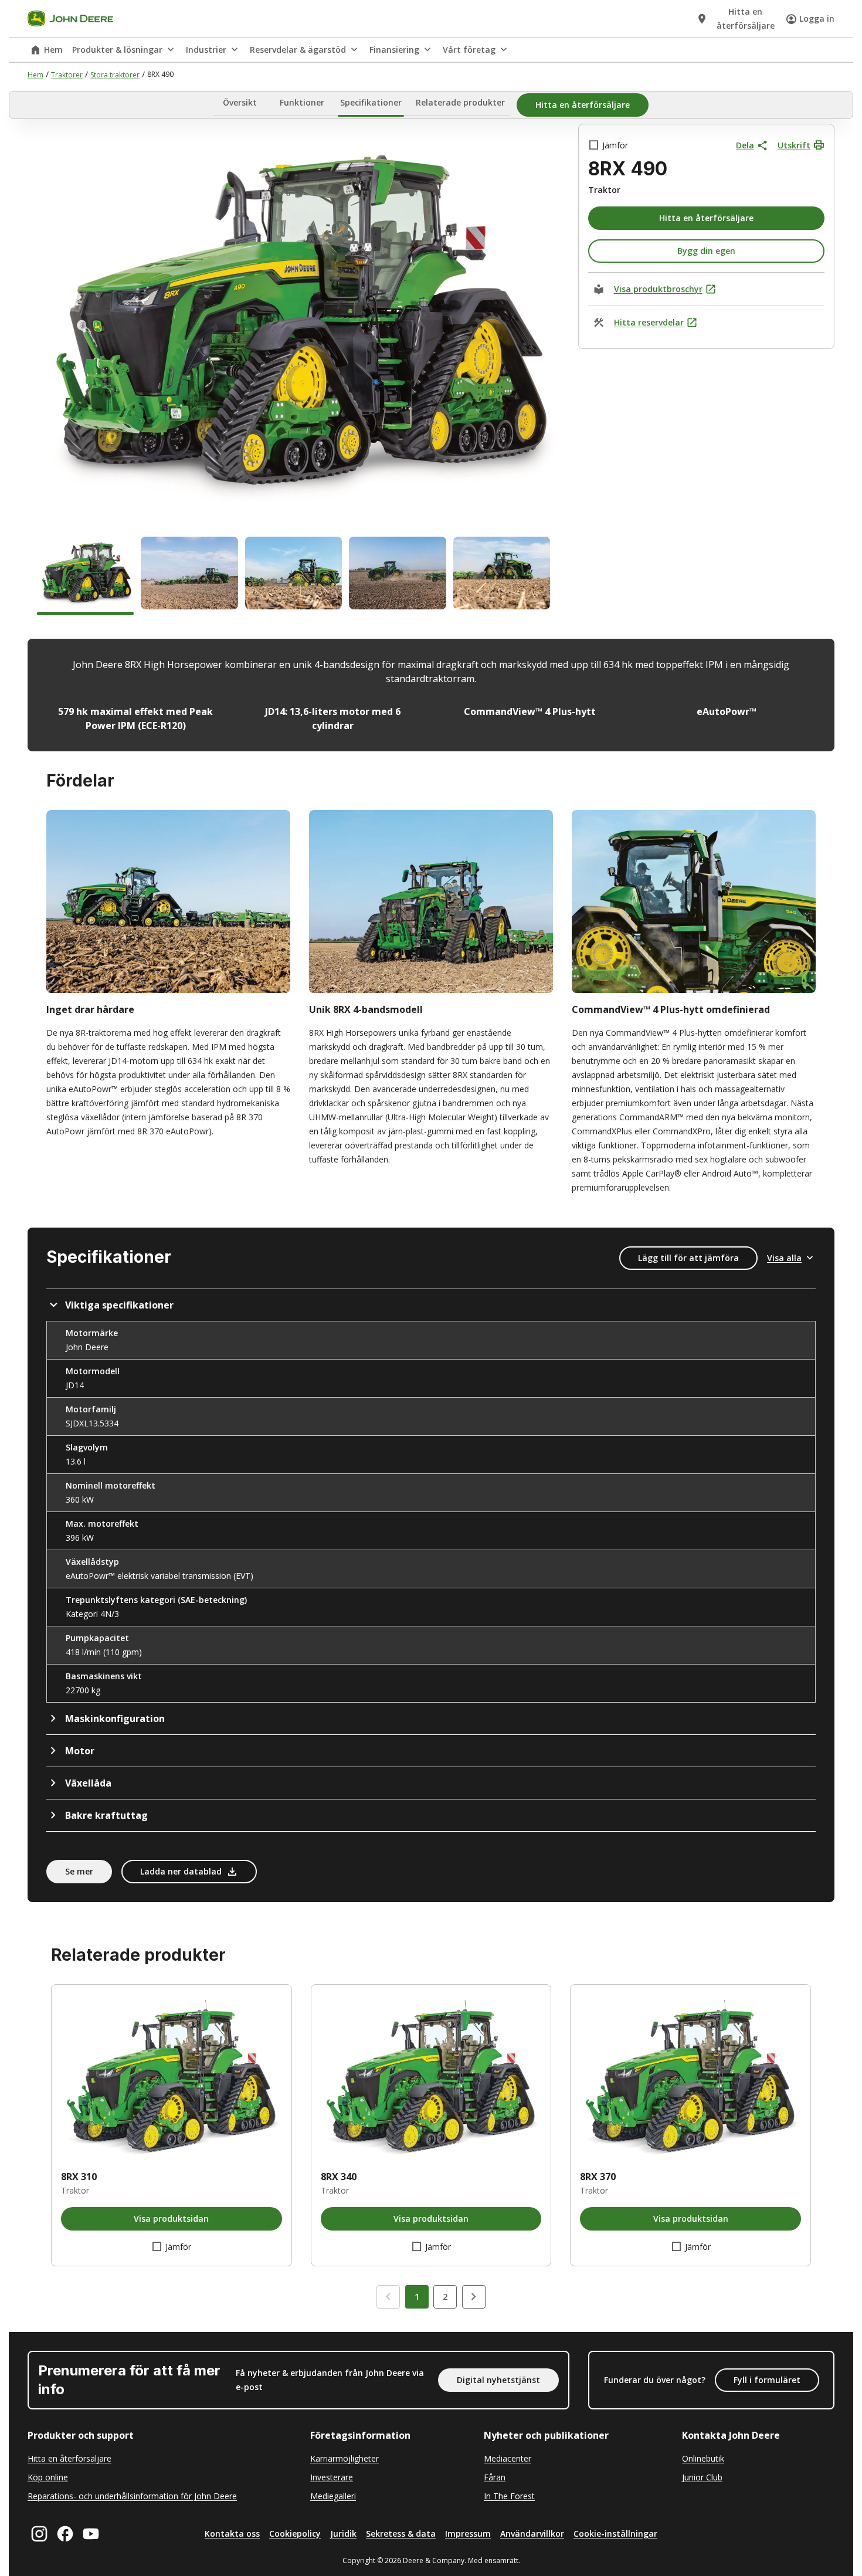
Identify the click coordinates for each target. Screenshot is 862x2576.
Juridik (343, 2533)
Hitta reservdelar (649, 322)
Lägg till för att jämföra (688, 1258)
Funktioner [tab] (302, 103)
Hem (53, 50)
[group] (85, 576)
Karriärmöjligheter (345, 2458)
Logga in (817, 18)
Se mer (79, 1871)
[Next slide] (474, 2297)
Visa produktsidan (171, 2219)
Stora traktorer (115, 75)
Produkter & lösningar (117, 50)
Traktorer (67, 75)
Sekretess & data (401, 2533)
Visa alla (784, 1258)
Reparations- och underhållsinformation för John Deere (132, 2496)
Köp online (48, 2477)
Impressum (468, 2533)
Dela (745, 145)
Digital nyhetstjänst (498, 2380)
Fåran (495, 2477)
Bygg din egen (706, 251)
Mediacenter (508, 2458)
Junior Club (702, 2477)
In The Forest (509, 2496)
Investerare (332, 2477)
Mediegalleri (333, 2496)
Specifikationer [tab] (371, 103)
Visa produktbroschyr (658, 289)
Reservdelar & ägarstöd (298, 50)
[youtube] (91, 2534)
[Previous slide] (388, 2297)
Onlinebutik (703, 2458)
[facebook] (65, 2534)
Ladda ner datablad (181, 1871)
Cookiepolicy (295, 2533)
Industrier (206, 50)
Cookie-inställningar (615, 2533)
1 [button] (417, 2297)
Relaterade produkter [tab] (460, 103)
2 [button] (445, 2297)
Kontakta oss (232, 2533)
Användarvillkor (532, 2533)
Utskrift (794, 145)
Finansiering (394, 50)
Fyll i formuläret (767, 2380)
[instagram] (39, 2534)
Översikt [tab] (240, 103)
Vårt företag (469, 50)
